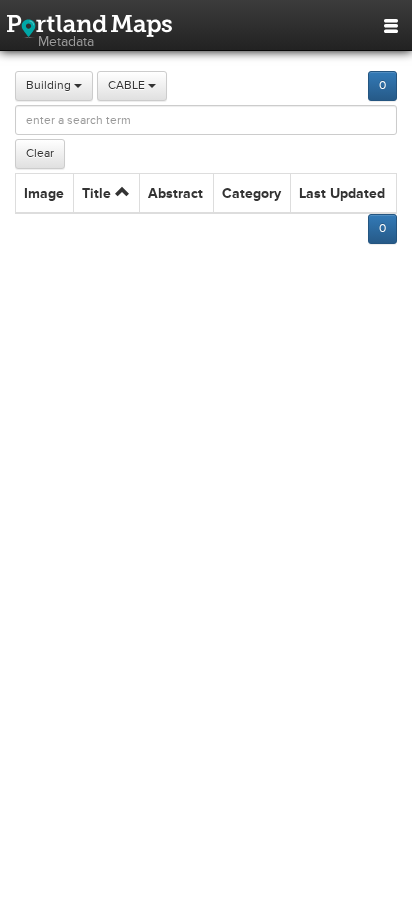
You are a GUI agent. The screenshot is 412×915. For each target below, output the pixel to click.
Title (98, 193)
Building (50, 85)
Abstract (175, 193)
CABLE (128, 85)
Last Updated (342, 193)
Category (251, 193)
